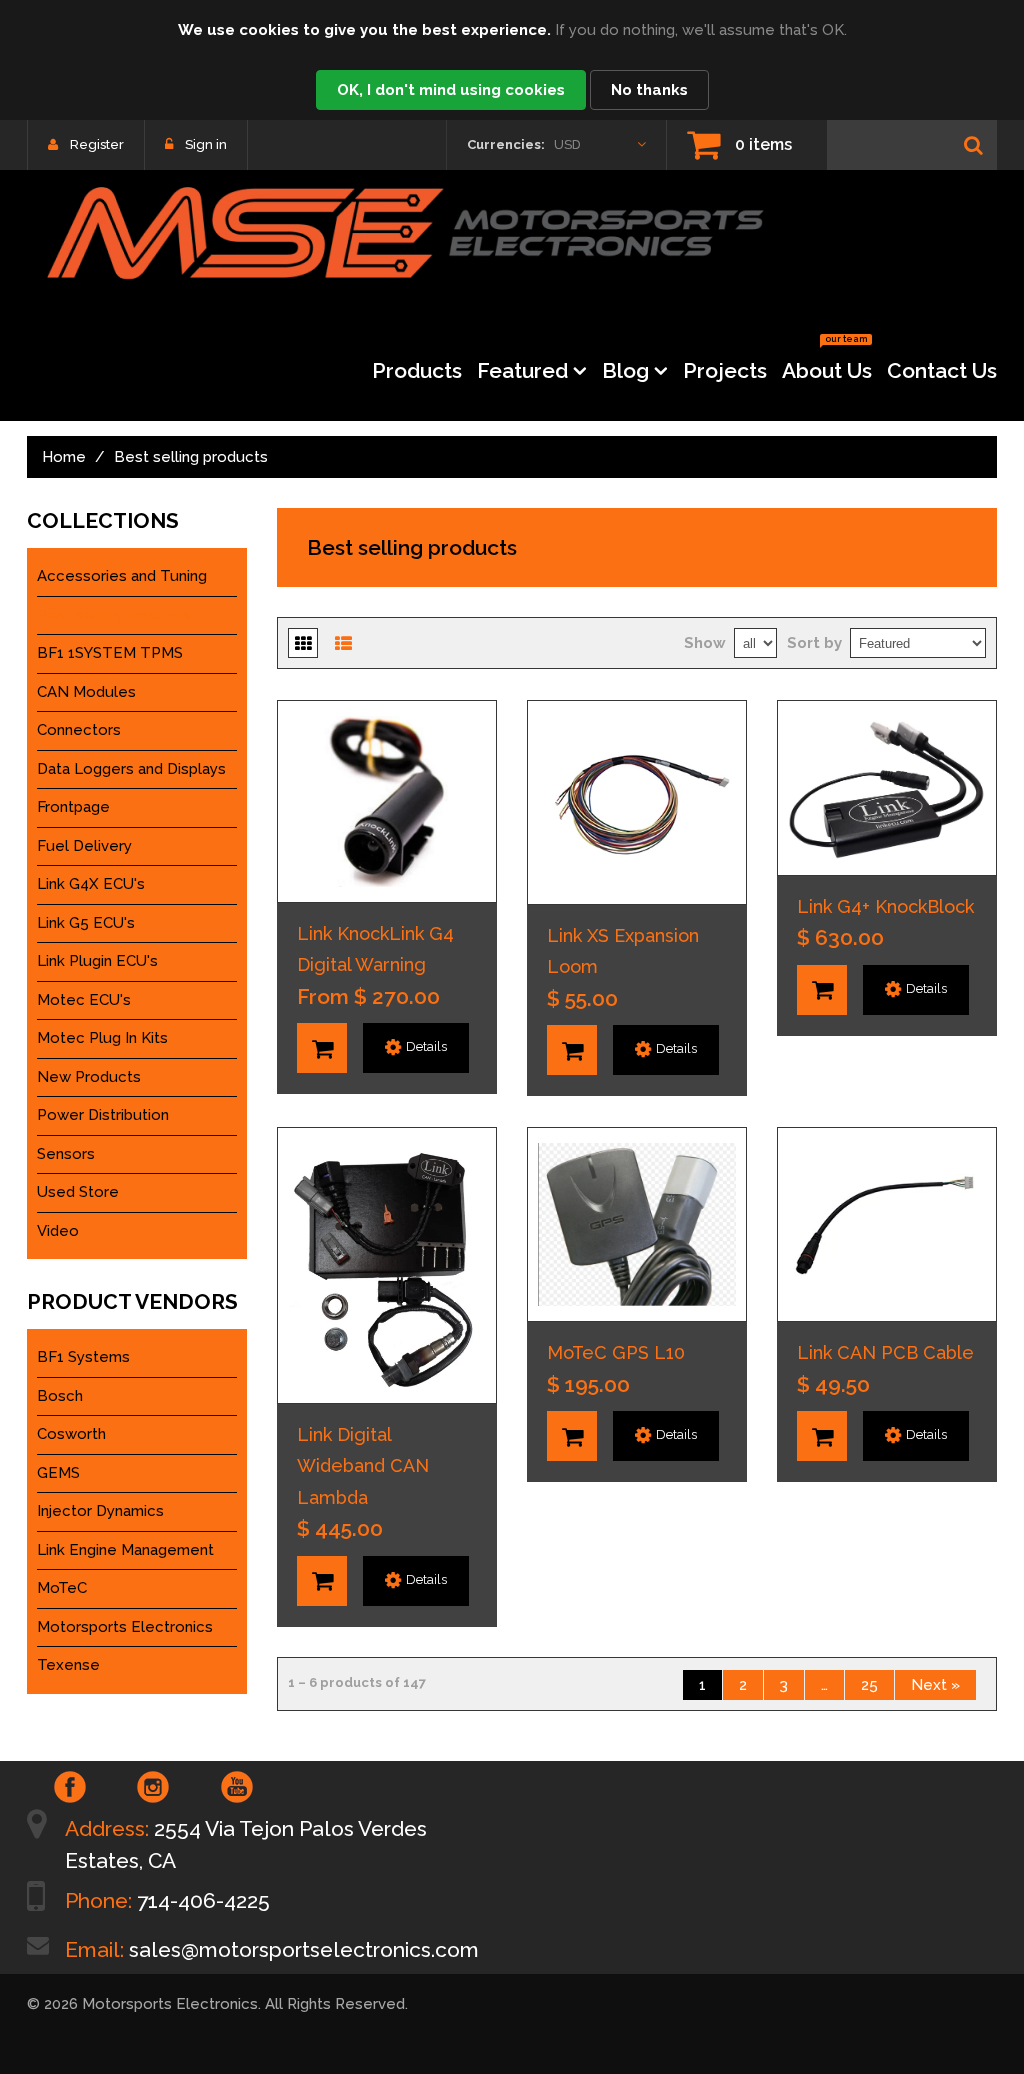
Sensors (66, 1154)
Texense (68, 1665)
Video (58, 1231)
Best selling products (114, 615)
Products (417, 370)
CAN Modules (86, 692)
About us (827, 364)
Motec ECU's (84, 1000)
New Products (89, 1077)
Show (705, 643)
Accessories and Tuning (122, 576)
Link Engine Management (125, 1550)
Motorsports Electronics (125, 1627)
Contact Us (942, 370)
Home (64, 457)
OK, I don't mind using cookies (451, 90)
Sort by (814, 643)
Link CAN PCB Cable (885, 1352)
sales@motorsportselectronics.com (304, 1949)
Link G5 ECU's (86, 923)
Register (97, 144)
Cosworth (71, 1434)
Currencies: (506, 144)
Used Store (78, 1192)
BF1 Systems (83, 1357)
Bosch (60, 1396)
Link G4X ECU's (91, 884)
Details (426, 1046)
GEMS (58, 1473)
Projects (725, 370)
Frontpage (73, 807)
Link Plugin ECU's (97, 961)
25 (869, 1685)
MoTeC (62, 1588)
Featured (522, 370)
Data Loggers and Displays (131, 769)
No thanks (649, 90)
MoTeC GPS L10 (616, 1352)
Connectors (79, 730)
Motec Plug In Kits (102, 1038)
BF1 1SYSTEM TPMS (110, 653)
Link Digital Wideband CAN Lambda (363, 1466)
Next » (935, 1685)
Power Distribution (103, 1115)
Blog (625, 370)
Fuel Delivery (84, 846)
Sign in (206, 144)
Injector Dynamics (100, 1511)
